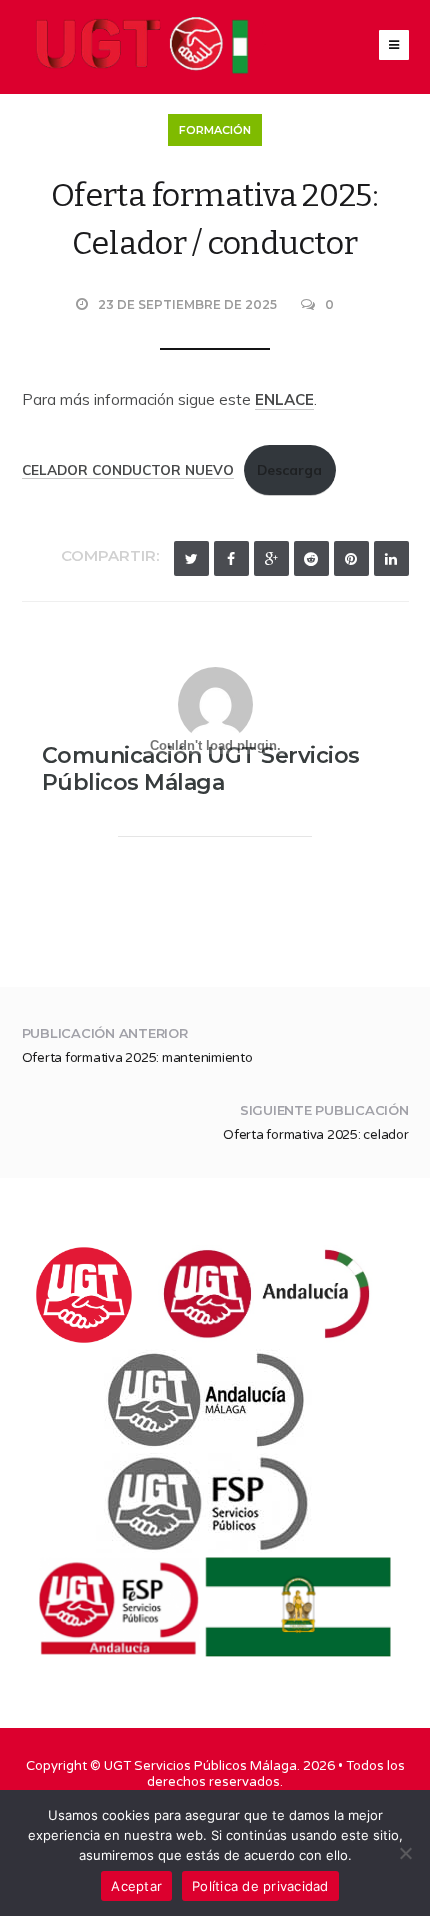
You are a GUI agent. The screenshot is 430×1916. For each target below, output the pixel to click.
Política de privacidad (260, 1886)
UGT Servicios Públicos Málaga (200, 1766)
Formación (215, 130)
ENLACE (284, 399)
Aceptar (136, 1886)
